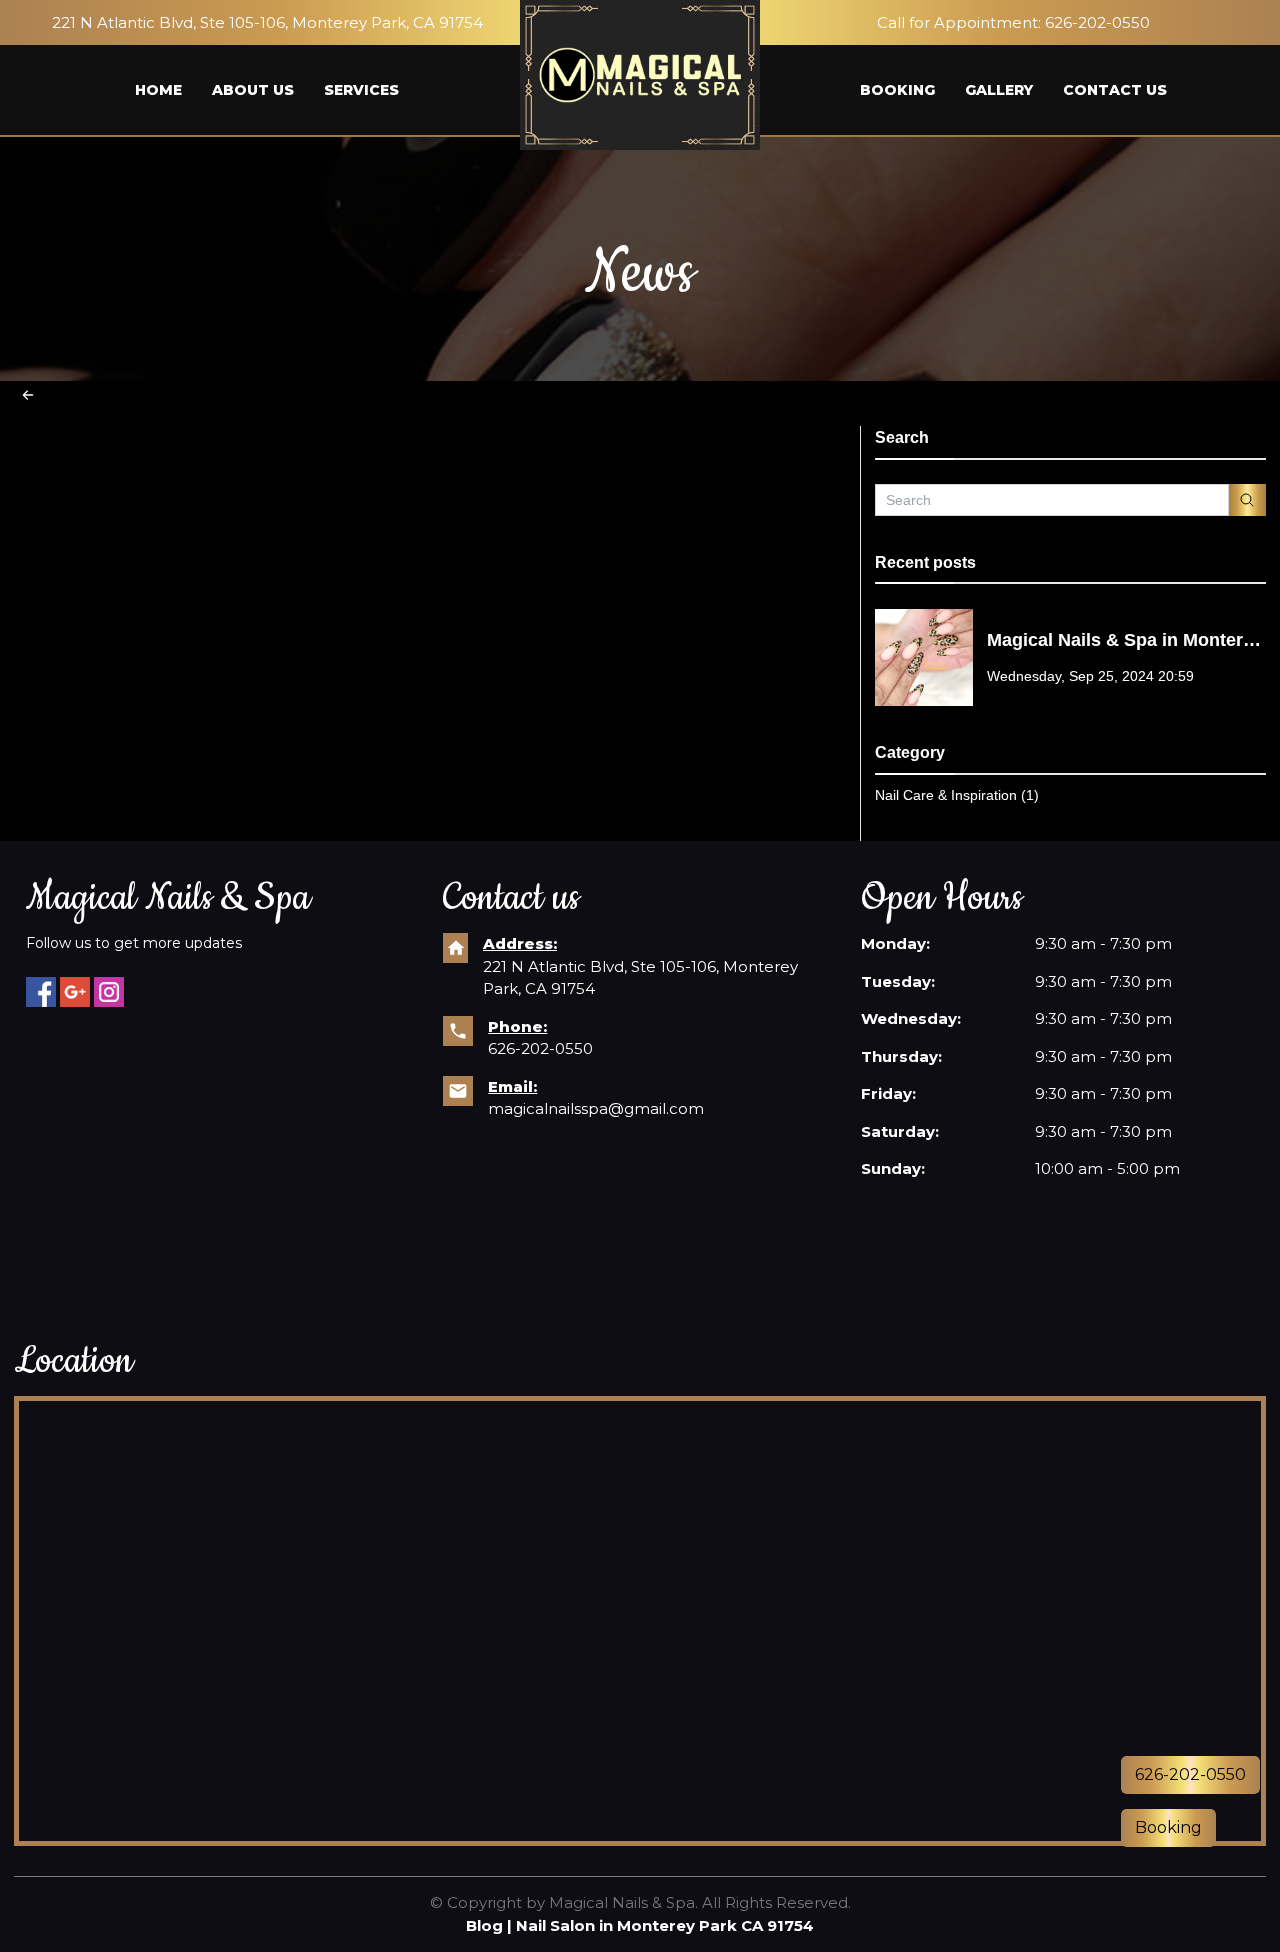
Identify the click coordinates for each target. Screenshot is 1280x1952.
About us (253, 90)
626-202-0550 (1097, 22)
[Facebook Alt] (41, 992)
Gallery (999, 90)
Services (361, 90)
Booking (897, 90)
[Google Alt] (75, 992)
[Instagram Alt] (109, 992)
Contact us (1115, 90)
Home (158, 90)
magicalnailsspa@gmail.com (596, 1108)
